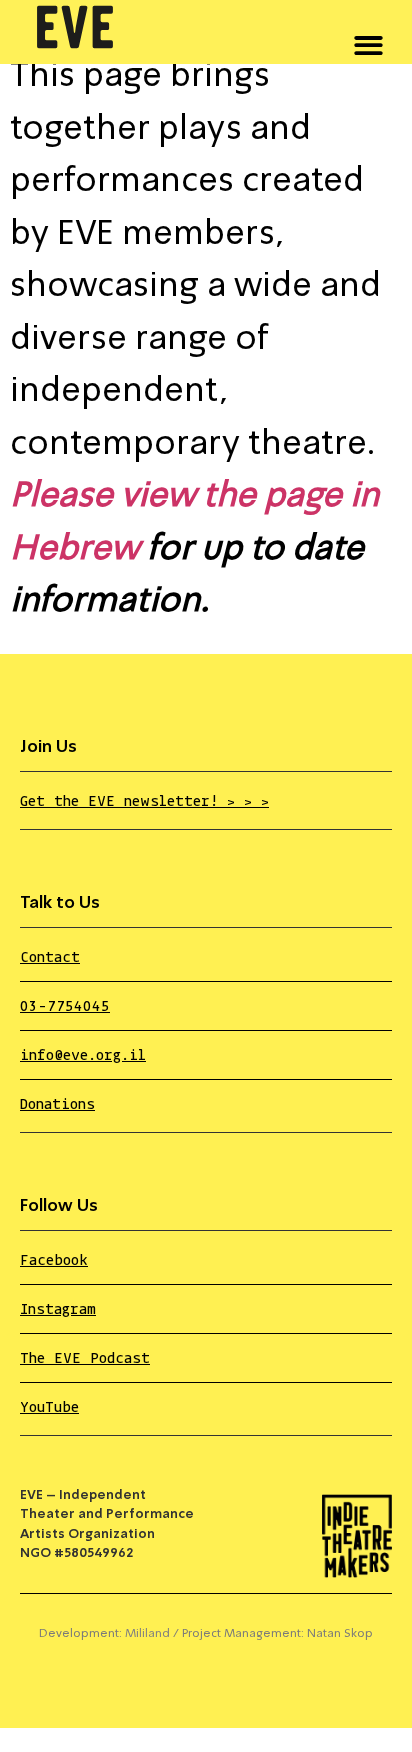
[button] (368, 41)
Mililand (147, 1634)
